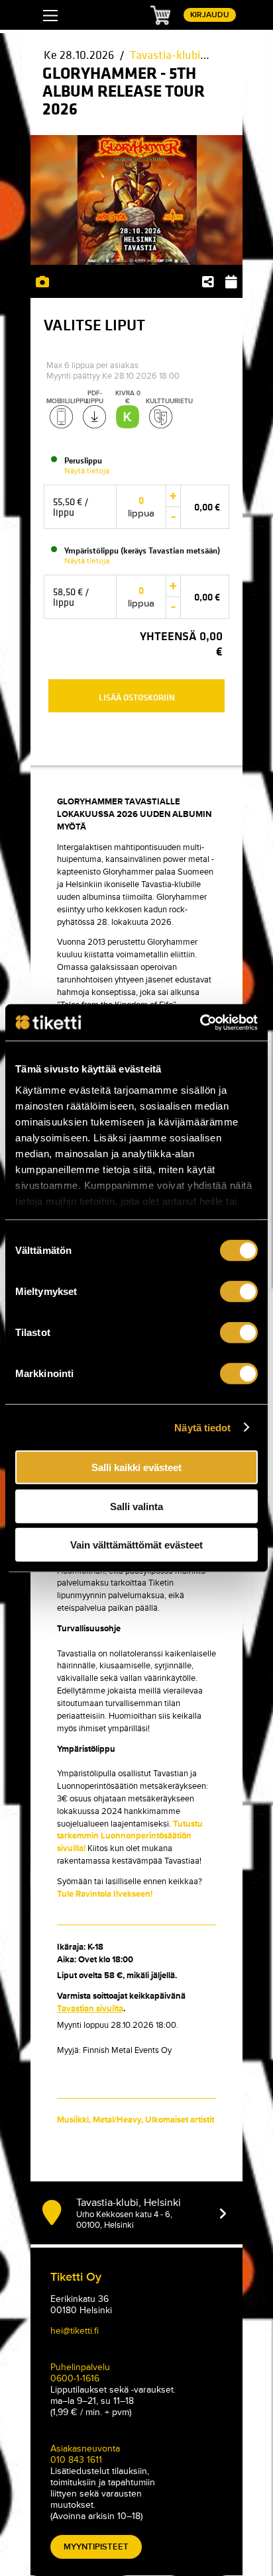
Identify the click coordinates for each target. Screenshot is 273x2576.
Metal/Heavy (117, 2120)
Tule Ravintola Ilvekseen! (105, 1894)
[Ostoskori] (160, 15)
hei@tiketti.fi (75, 2331)
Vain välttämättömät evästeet (136, 1545)
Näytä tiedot (202, 1427)
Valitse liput (94, 327)
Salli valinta (136, 1506)
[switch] (239, 1292)
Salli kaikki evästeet (136, 1467)
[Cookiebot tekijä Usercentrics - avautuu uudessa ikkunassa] (200, 1022)
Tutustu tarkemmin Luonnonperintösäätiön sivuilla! (130, 1837)
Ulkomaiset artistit (180, 2120)
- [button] (173, 517)
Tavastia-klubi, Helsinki (188, 55)
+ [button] (173, 495)
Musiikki (73, 2120)
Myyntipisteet (96, 2547)
